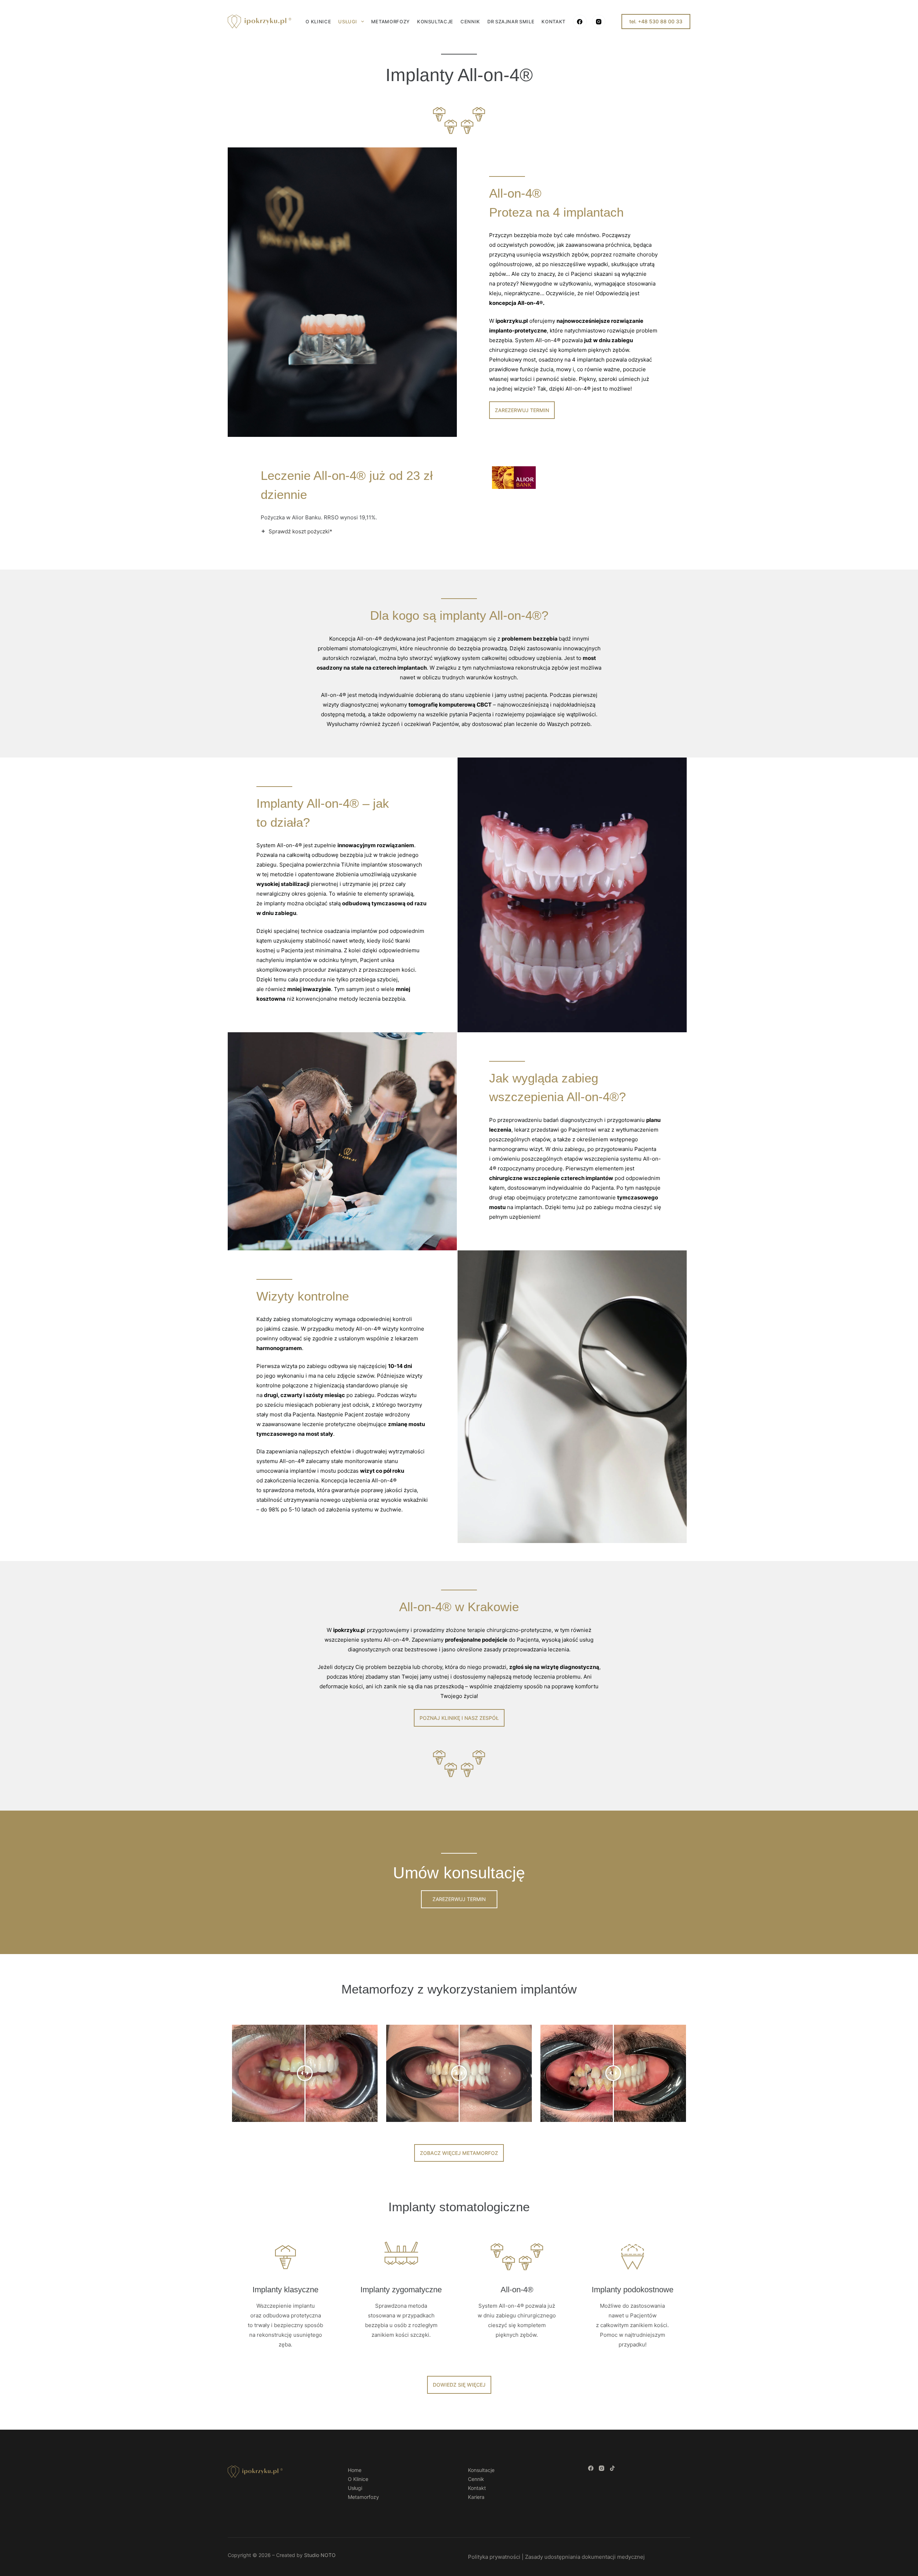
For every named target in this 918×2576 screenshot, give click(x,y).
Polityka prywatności (494, 2557)
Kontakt (553, 22)
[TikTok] (612, 2468)
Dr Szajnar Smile (511, 22)
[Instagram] (599, 22)
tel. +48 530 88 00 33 (656, 21)
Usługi (348, 22)
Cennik (470, 22)
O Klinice (318, 22)
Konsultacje (435, 22)
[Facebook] (580, 22)
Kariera (476, 2497)
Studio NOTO (320, 2555)
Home (355, 2470)
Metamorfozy (391, 22)
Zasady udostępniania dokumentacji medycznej (585, 2557)
